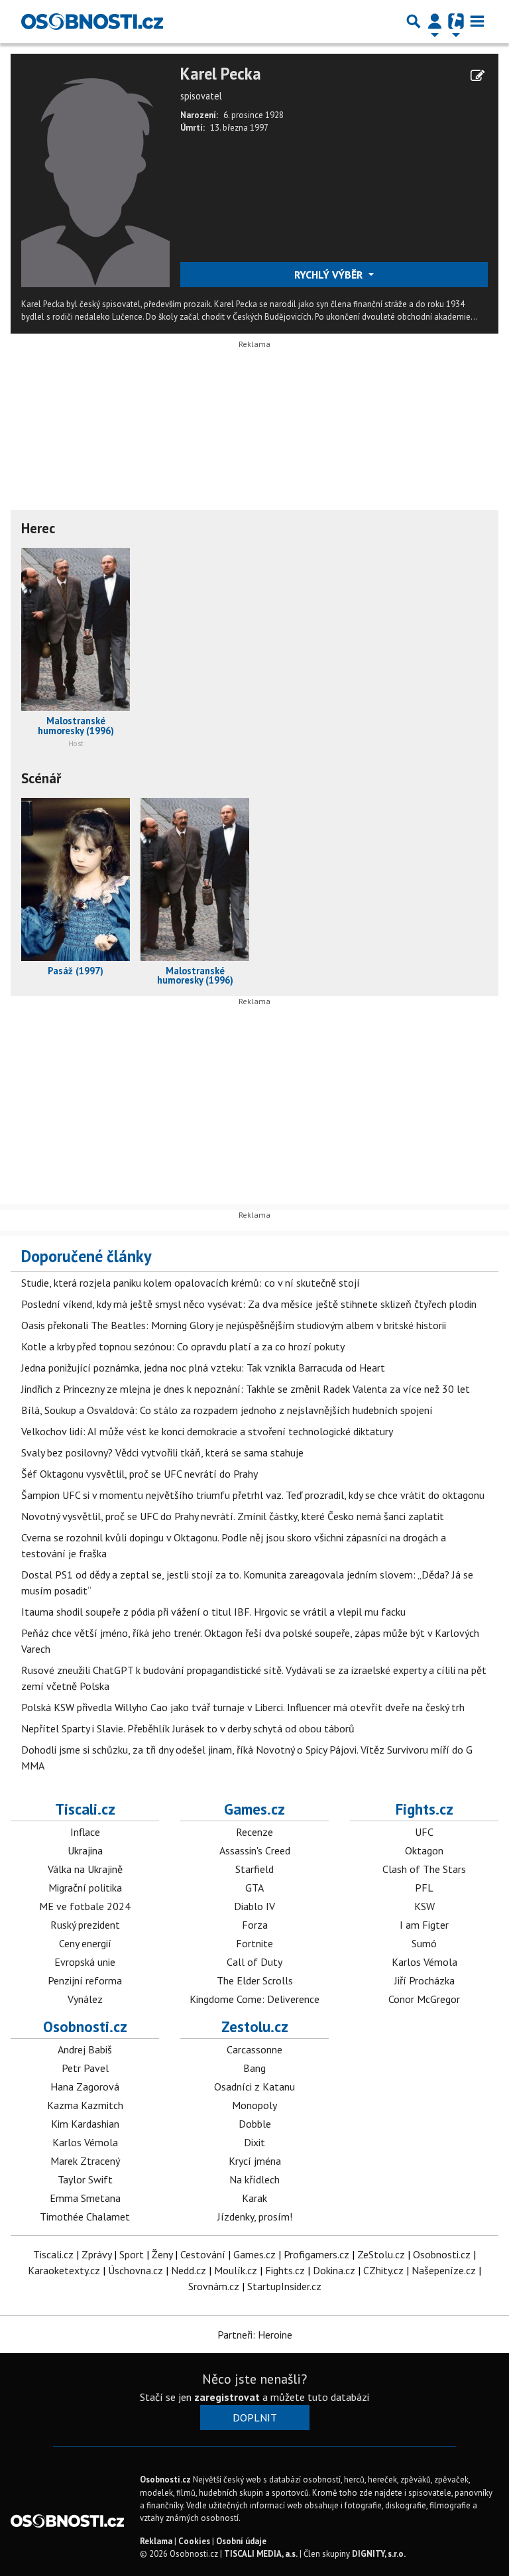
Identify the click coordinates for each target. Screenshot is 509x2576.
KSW (424, 1906)
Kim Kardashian (85, 2124)
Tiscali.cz (85, 1809)
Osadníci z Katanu (254, 2087)
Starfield (254, 1869)
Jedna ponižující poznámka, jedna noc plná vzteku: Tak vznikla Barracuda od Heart (203, 1368)
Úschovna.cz (136, 2270)
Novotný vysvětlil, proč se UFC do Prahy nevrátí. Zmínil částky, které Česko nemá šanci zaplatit (233, 1516)
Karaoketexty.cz (64, 2270)
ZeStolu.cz (381, 2254)
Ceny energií (85, 1943)
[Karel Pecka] (95, 174)
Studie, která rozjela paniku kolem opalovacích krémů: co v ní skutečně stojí (191, 1283)
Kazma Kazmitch (85, 2105)
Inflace (85, 1832)
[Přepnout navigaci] (435, 21)
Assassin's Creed (255, 1850)
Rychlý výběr (330, 275)
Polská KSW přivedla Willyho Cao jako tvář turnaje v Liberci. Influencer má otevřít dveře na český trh (243, 1707)
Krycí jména (255, 2161)
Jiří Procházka (424, 1980)
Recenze (254, 1832)
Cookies (194, 2541)
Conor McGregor (424, 1999)
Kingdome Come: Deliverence (254, 1999)
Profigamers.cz (316, 2254)
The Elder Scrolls (255, 1980)
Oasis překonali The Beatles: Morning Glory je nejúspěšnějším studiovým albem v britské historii (234, 1325)
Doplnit (255, 2417)
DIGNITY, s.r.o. (379, 2554)
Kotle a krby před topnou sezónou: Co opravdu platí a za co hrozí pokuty (183, 1346)
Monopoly (254, 2105)
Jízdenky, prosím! (255, 2217)
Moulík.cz (236, 2270)
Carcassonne (254, 2049)
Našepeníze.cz (444, 2270)
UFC (424, 1832)
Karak (254, 2198)
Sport (132, 2254)
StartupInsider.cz (284, 2286)
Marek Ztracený (85, 2161)
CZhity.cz (383, 2270)
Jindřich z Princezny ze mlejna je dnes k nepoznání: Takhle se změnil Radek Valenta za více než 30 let (246, 1389)
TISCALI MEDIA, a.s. (261, 2554)
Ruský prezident (85, 1925)
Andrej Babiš (85, 2049)
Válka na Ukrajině (85, 1869)
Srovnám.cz (214, 2286)
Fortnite (254, 1943)
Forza (255, 1925)
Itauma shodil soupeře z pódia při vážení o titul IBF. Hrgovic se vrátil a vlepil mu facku (213, 1612)
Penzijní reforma (85, 1980)
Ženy (162, 2254)
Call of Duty (254, 1962)
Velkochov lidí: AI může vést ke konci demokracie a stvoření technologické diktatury (207, 1431)
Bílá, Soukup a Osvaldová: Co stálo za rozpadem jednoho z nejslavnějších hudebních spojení (227, 1410)
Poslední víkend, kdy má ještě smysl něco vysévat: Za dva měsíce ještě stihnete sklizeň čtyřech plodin (249, 1304)
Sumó (424, 1943)
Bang (254, 2068)
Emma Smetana (85, 2198)
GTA (254, 1888)
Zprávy (96, 2254)
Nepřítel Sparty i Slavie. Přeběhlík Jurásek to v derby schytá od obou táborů (188, 1728)
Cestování (203, 2254)
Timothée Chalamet (85, 2217)
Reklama (156, 2541)
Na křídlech (254, 2179)
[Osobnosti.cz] (92, 21)
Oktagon (424, 1850)
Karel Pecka (221, 74)
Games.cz (254, 1809)
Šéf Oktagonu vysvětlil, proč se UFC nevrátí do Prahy (140, 1474)
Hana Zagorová (85, 2087)
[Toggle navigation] (477, 21)
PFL (424, 1888)
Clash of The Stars (424, 1869)
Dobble (255, 2124)
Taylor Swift (85, 2179)
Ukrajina (85, 1850)
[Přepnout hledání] (414, 21)
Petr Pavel (85, 2068)
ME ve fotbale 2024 (85, 1906)
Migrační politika (85, 1888)
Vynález (85, 1999)
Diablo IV (254, 1906)
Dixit (254, 2142)
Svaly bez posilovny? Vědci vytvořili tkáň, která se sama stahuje (162, 1452)
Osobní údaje (241, 2541)
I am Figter (424, 1925)
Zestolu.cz (255, 2027)
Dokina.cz (334, 2270)
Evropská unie (85, 1962)
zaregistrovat (227, 2397)
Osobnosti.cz (85, 2027)
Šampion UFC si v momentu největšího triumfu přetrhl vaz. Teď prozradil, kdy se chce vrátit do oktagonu (253, 1495)
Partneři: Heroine (255, 2335)
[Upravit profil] (478, 76)
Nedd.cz (189, 2270)
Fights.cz (424, 1809)
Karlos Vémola (424, 1962)
